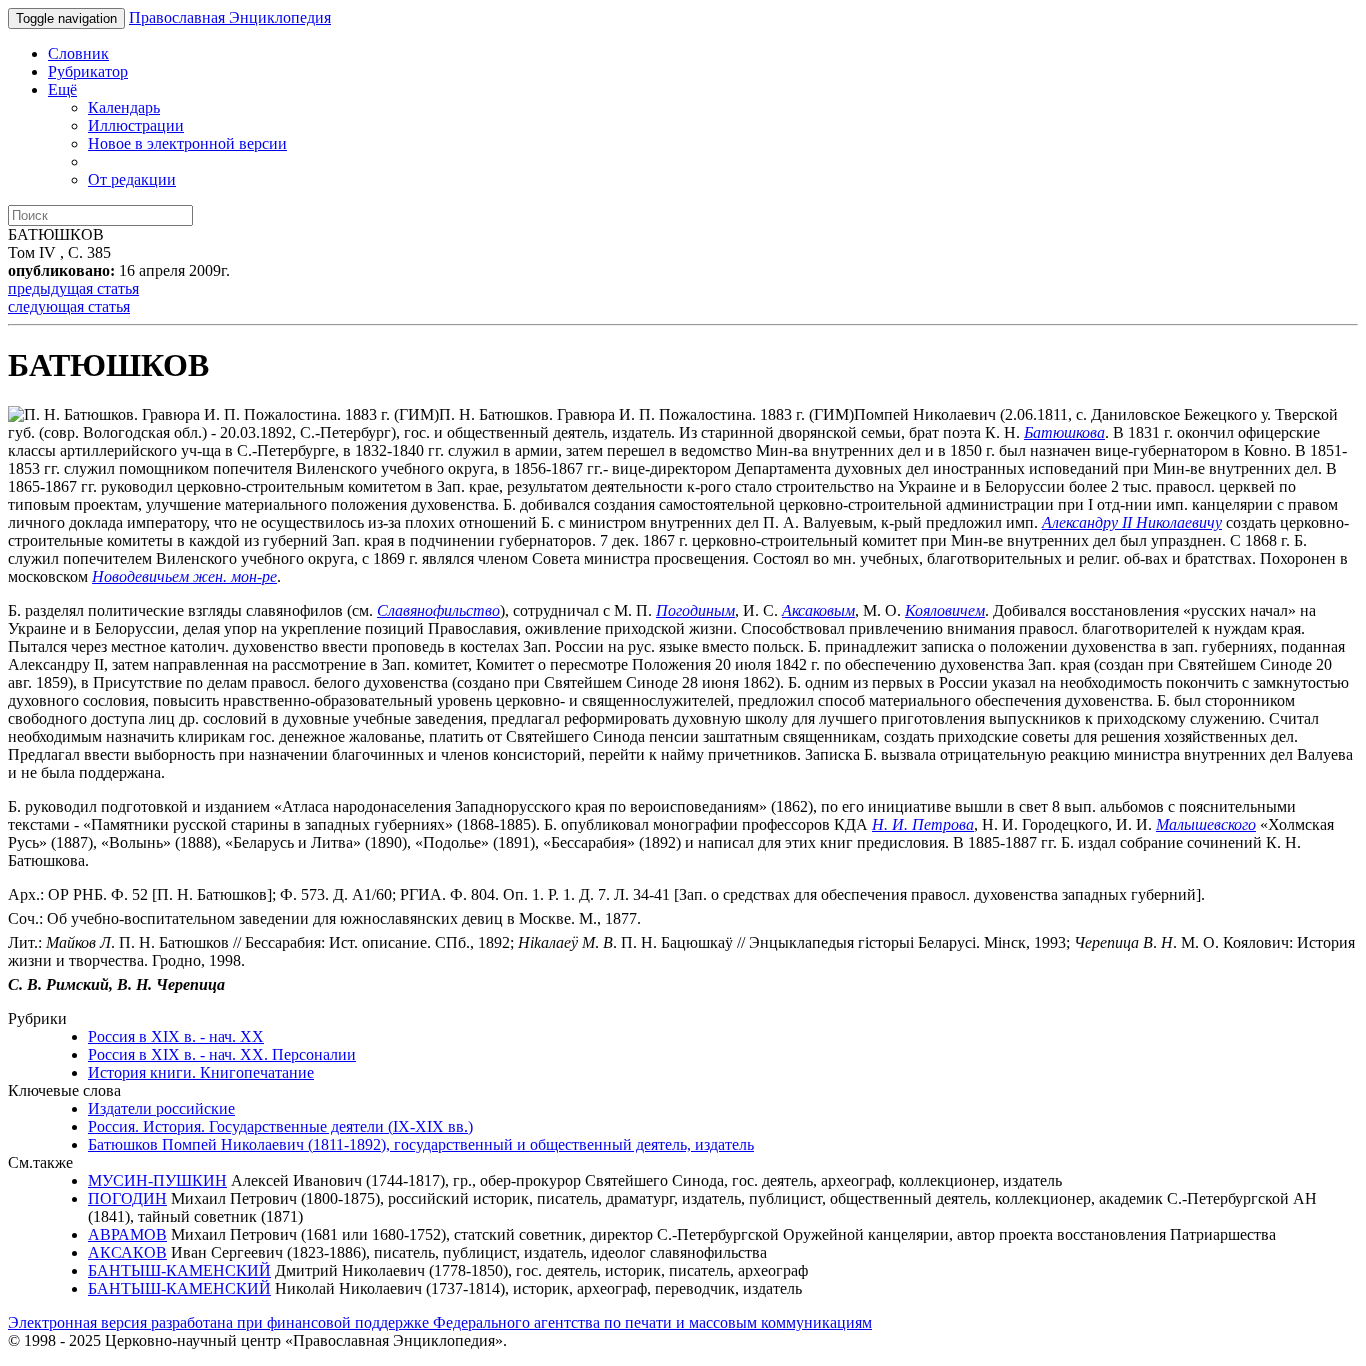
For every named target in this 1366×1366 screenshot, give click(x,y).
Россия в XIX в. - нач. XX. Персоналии (222, 1054)
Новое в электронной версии (187, 143)
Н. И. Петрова (923, 824)
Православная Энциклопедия (230, 17)
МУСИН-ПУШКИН (157, 1180)
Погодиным (695, 610)
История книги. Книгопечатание (201, 1072)
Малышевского (1206, 824)
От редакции (132, 179)
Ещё (62, 89)
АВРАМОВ (127, 1234)
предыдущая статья (73, 288)
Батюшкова (1064, 432)
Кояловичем (945, 610)
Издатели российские (161, 1108)
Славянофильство (438, 610)
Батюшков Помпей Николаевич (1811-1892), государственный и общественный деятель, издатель (421, 1144)
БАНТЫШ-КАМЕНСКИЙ (179, 1270)
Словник (78, 53)
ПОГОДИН (127, 1198)
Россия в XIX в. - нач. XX (176, 1036)
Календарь (124, 107)
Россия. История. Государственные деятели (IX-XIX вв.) (280, 1126)
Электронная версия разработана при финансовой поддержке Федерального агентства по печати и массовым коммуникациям (440, 1322)
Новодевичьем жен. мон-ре (184, 576)
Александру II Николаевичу (1132, 522)
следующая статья (69, 306)
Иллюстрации (136, 125)
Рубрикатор (88, 71)
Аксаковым (818, 610)
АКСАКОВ (127, 1252)
